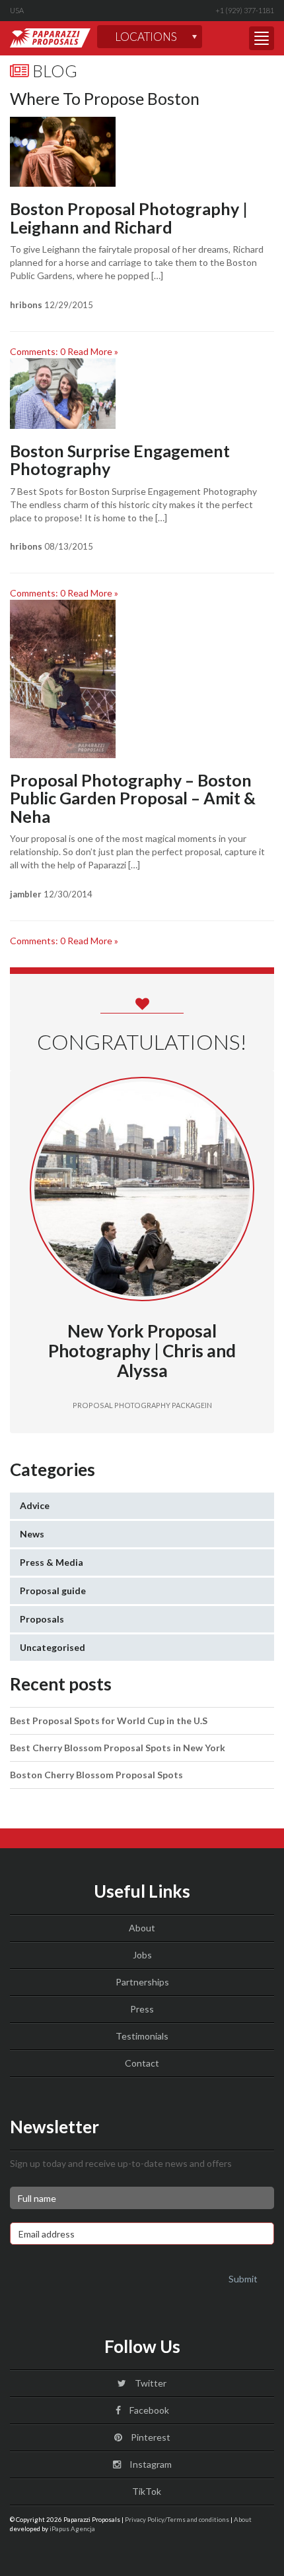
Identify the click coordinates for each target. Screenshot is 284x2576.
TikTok (146, 2491)
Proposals (42, 1619)
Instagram (150, 2464)
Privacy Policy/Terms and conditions (177, 2519)
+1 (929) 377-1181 (245, 10)
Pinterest (150, 2437)
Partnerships (142, 1982)
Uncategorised (53, 1647)
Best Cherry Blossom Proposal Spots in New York (118, 1748)
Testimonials (142, 2036)
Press (142, 2009)
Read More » (93, 351)
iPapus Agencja (72, 2528)
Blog (53, 71)
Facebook (148, 2410)
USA (17, 10)
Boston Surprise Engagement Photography (120, 460)
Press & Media (52, 1562)
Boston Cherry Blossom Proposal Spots (96, 1775)
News (32, 1534)
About (142, 1928)
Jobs (142, 1955)
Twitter (150, 2383)
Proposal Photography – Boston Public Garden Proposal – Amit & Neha (133, 798)
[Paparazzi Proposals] (50, 38)
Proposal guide (53, 1591)
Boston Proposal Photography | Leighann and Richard (129, 218)
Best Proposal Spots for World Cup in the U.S (109, 1721)
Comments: (38, 351)
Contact (142, 2063)
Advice (35, 1505)
